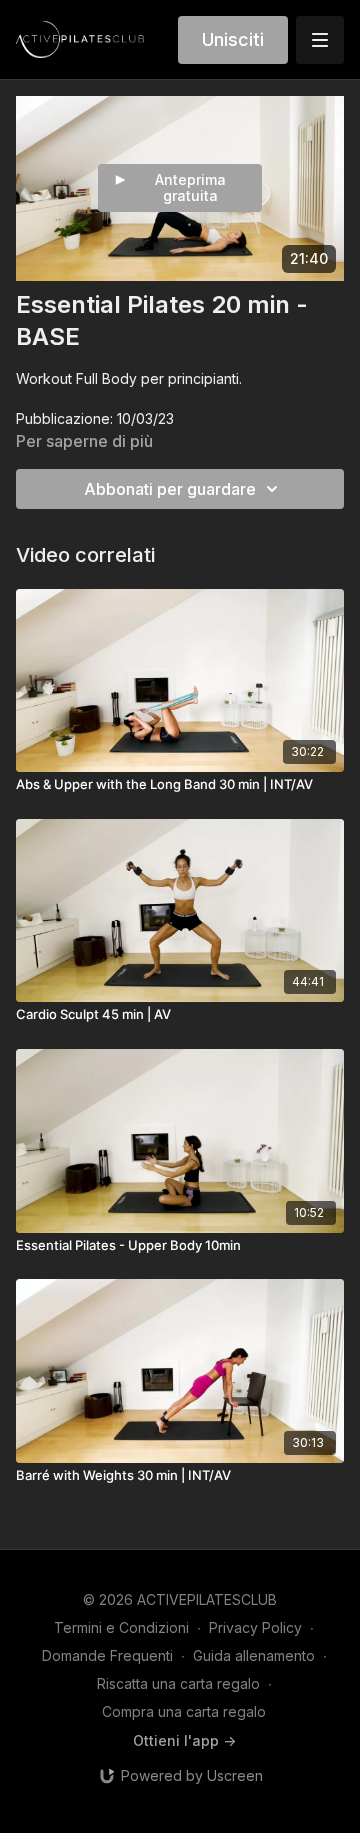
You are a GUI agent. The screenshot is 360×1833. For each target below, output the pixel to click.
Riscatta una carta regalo (178, 1683)
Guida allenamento (254, 1655)
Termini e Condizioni (121, 1627)
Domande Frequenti (107, 1655)
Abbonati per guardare (170, 489)
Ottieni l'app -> (184, 1740)
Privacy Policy (255, 1627)
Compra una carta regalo (184, 1711)
